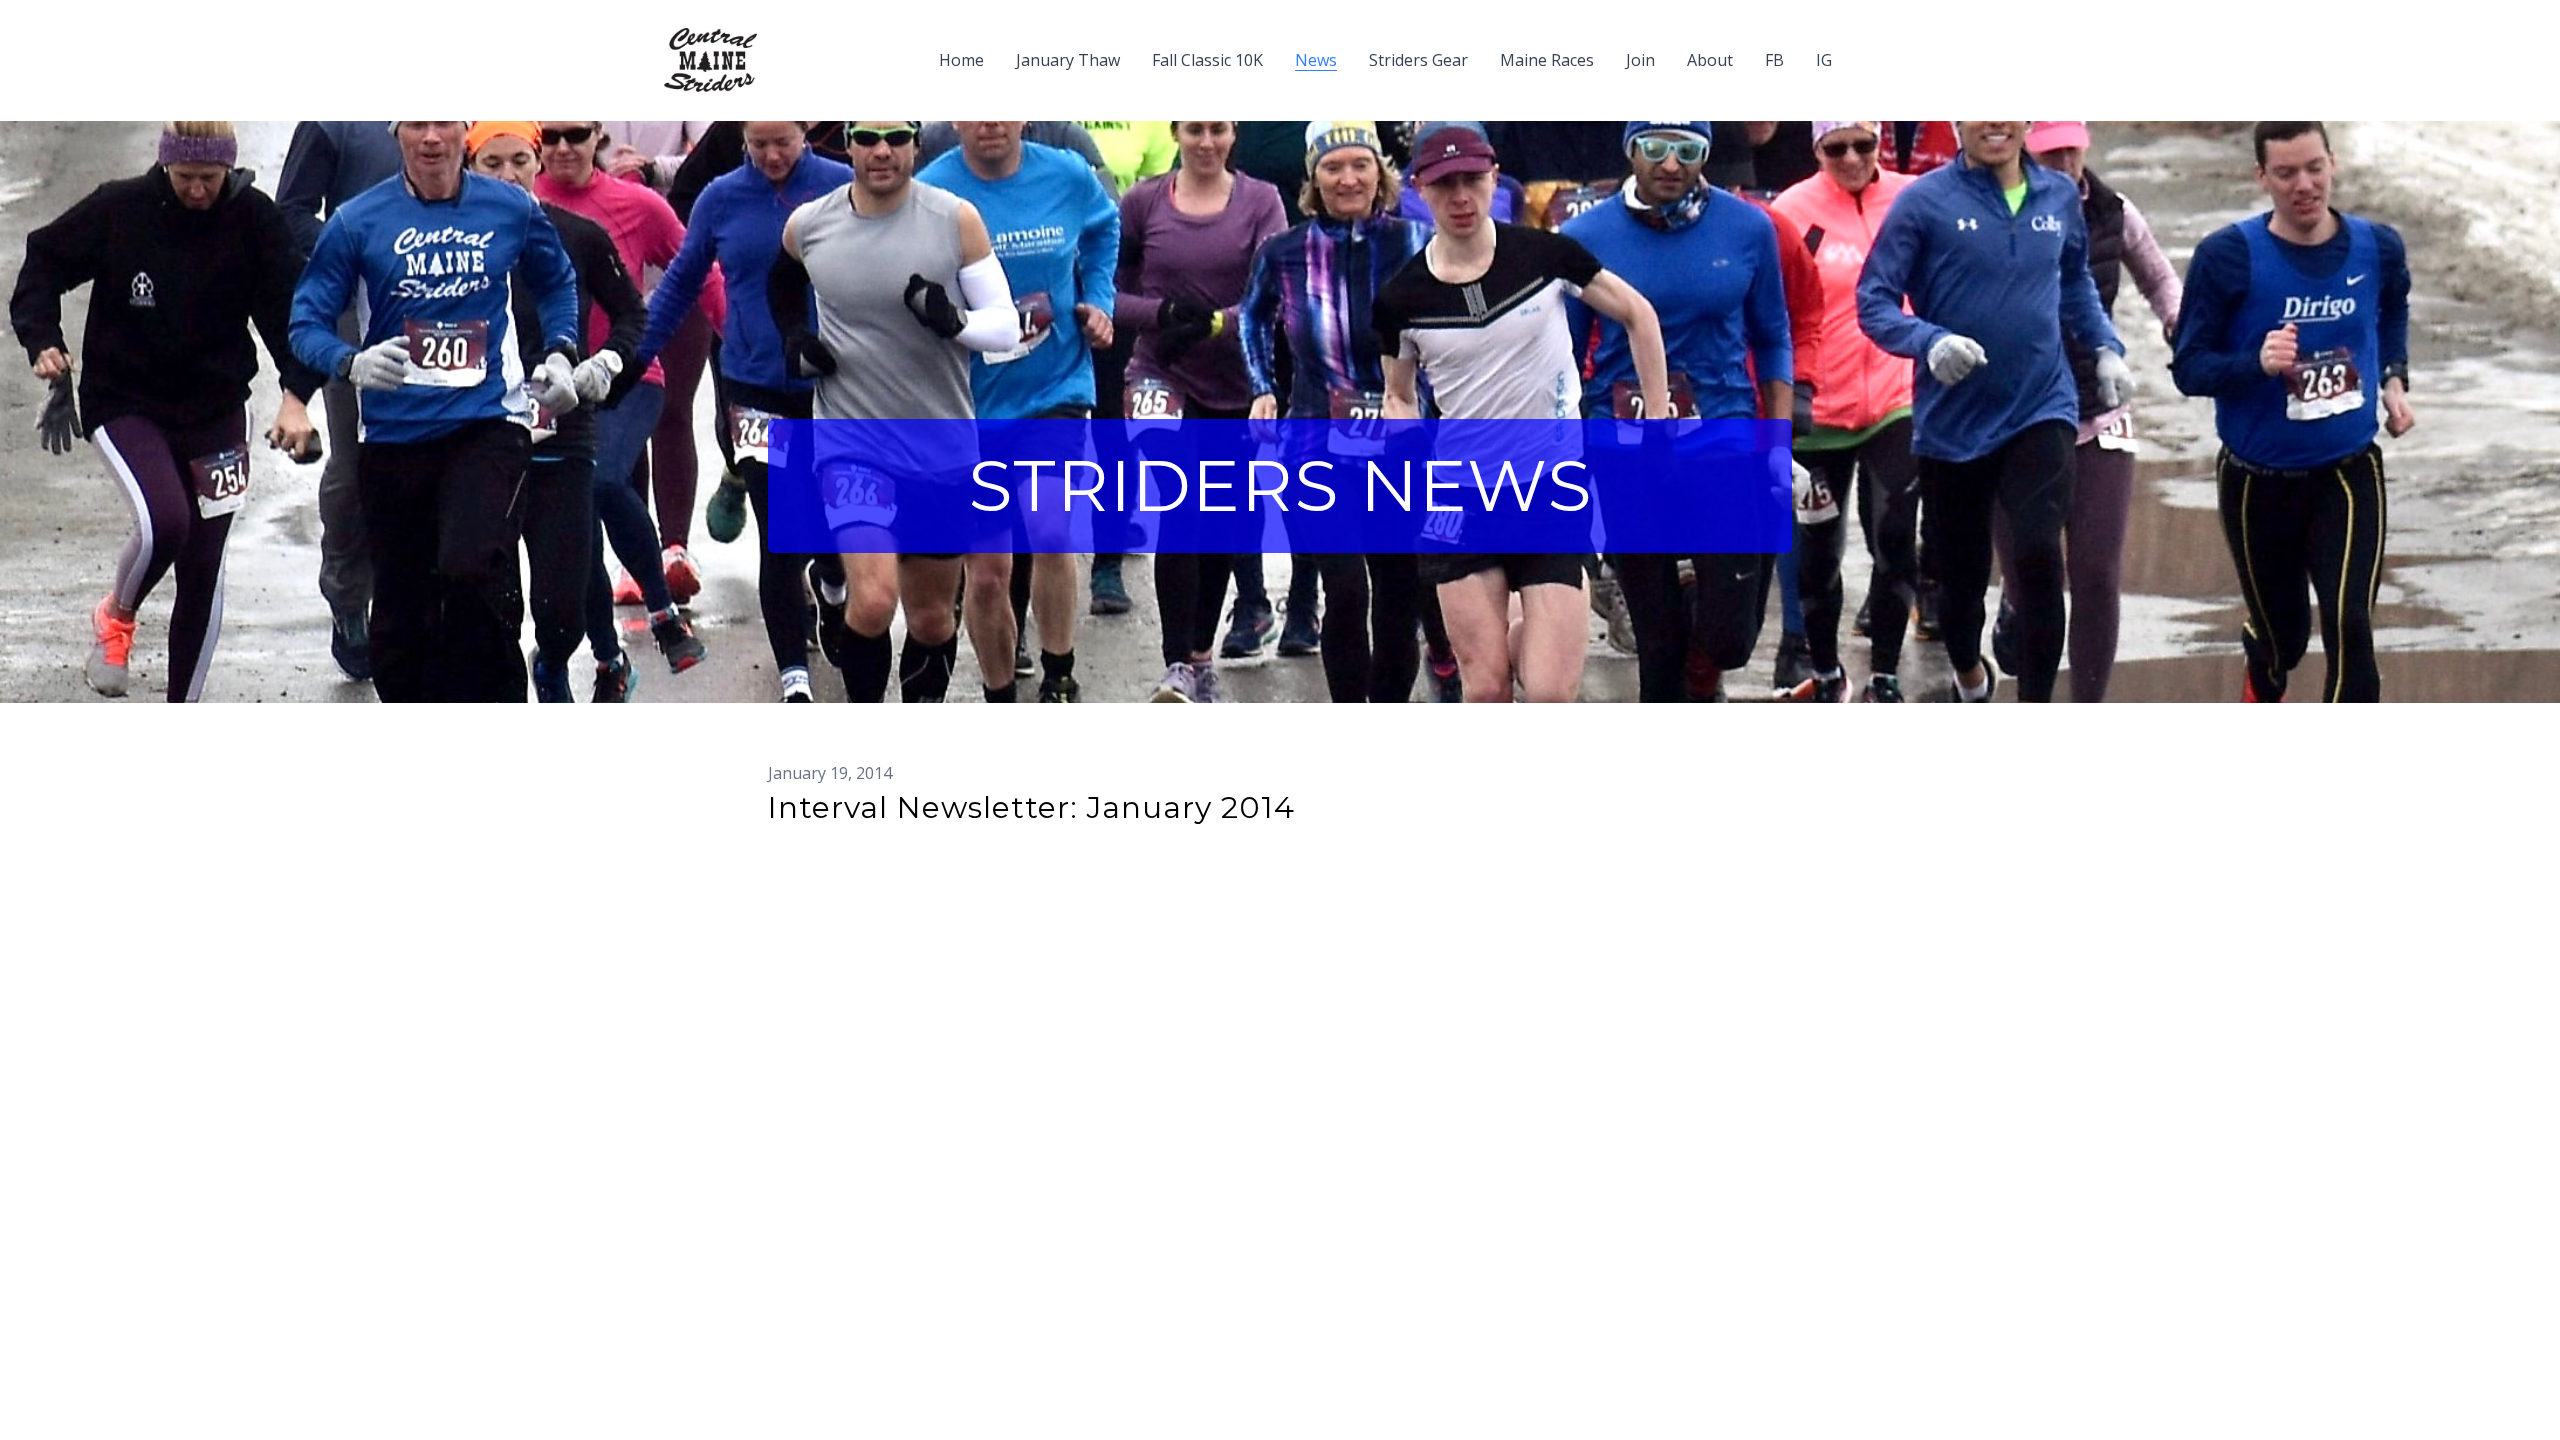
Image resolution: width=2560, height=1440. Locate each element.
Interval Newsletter (848, 840)
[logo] (710, 60)
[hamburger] (781, 48)
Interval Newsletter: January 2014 (1031, 807)
